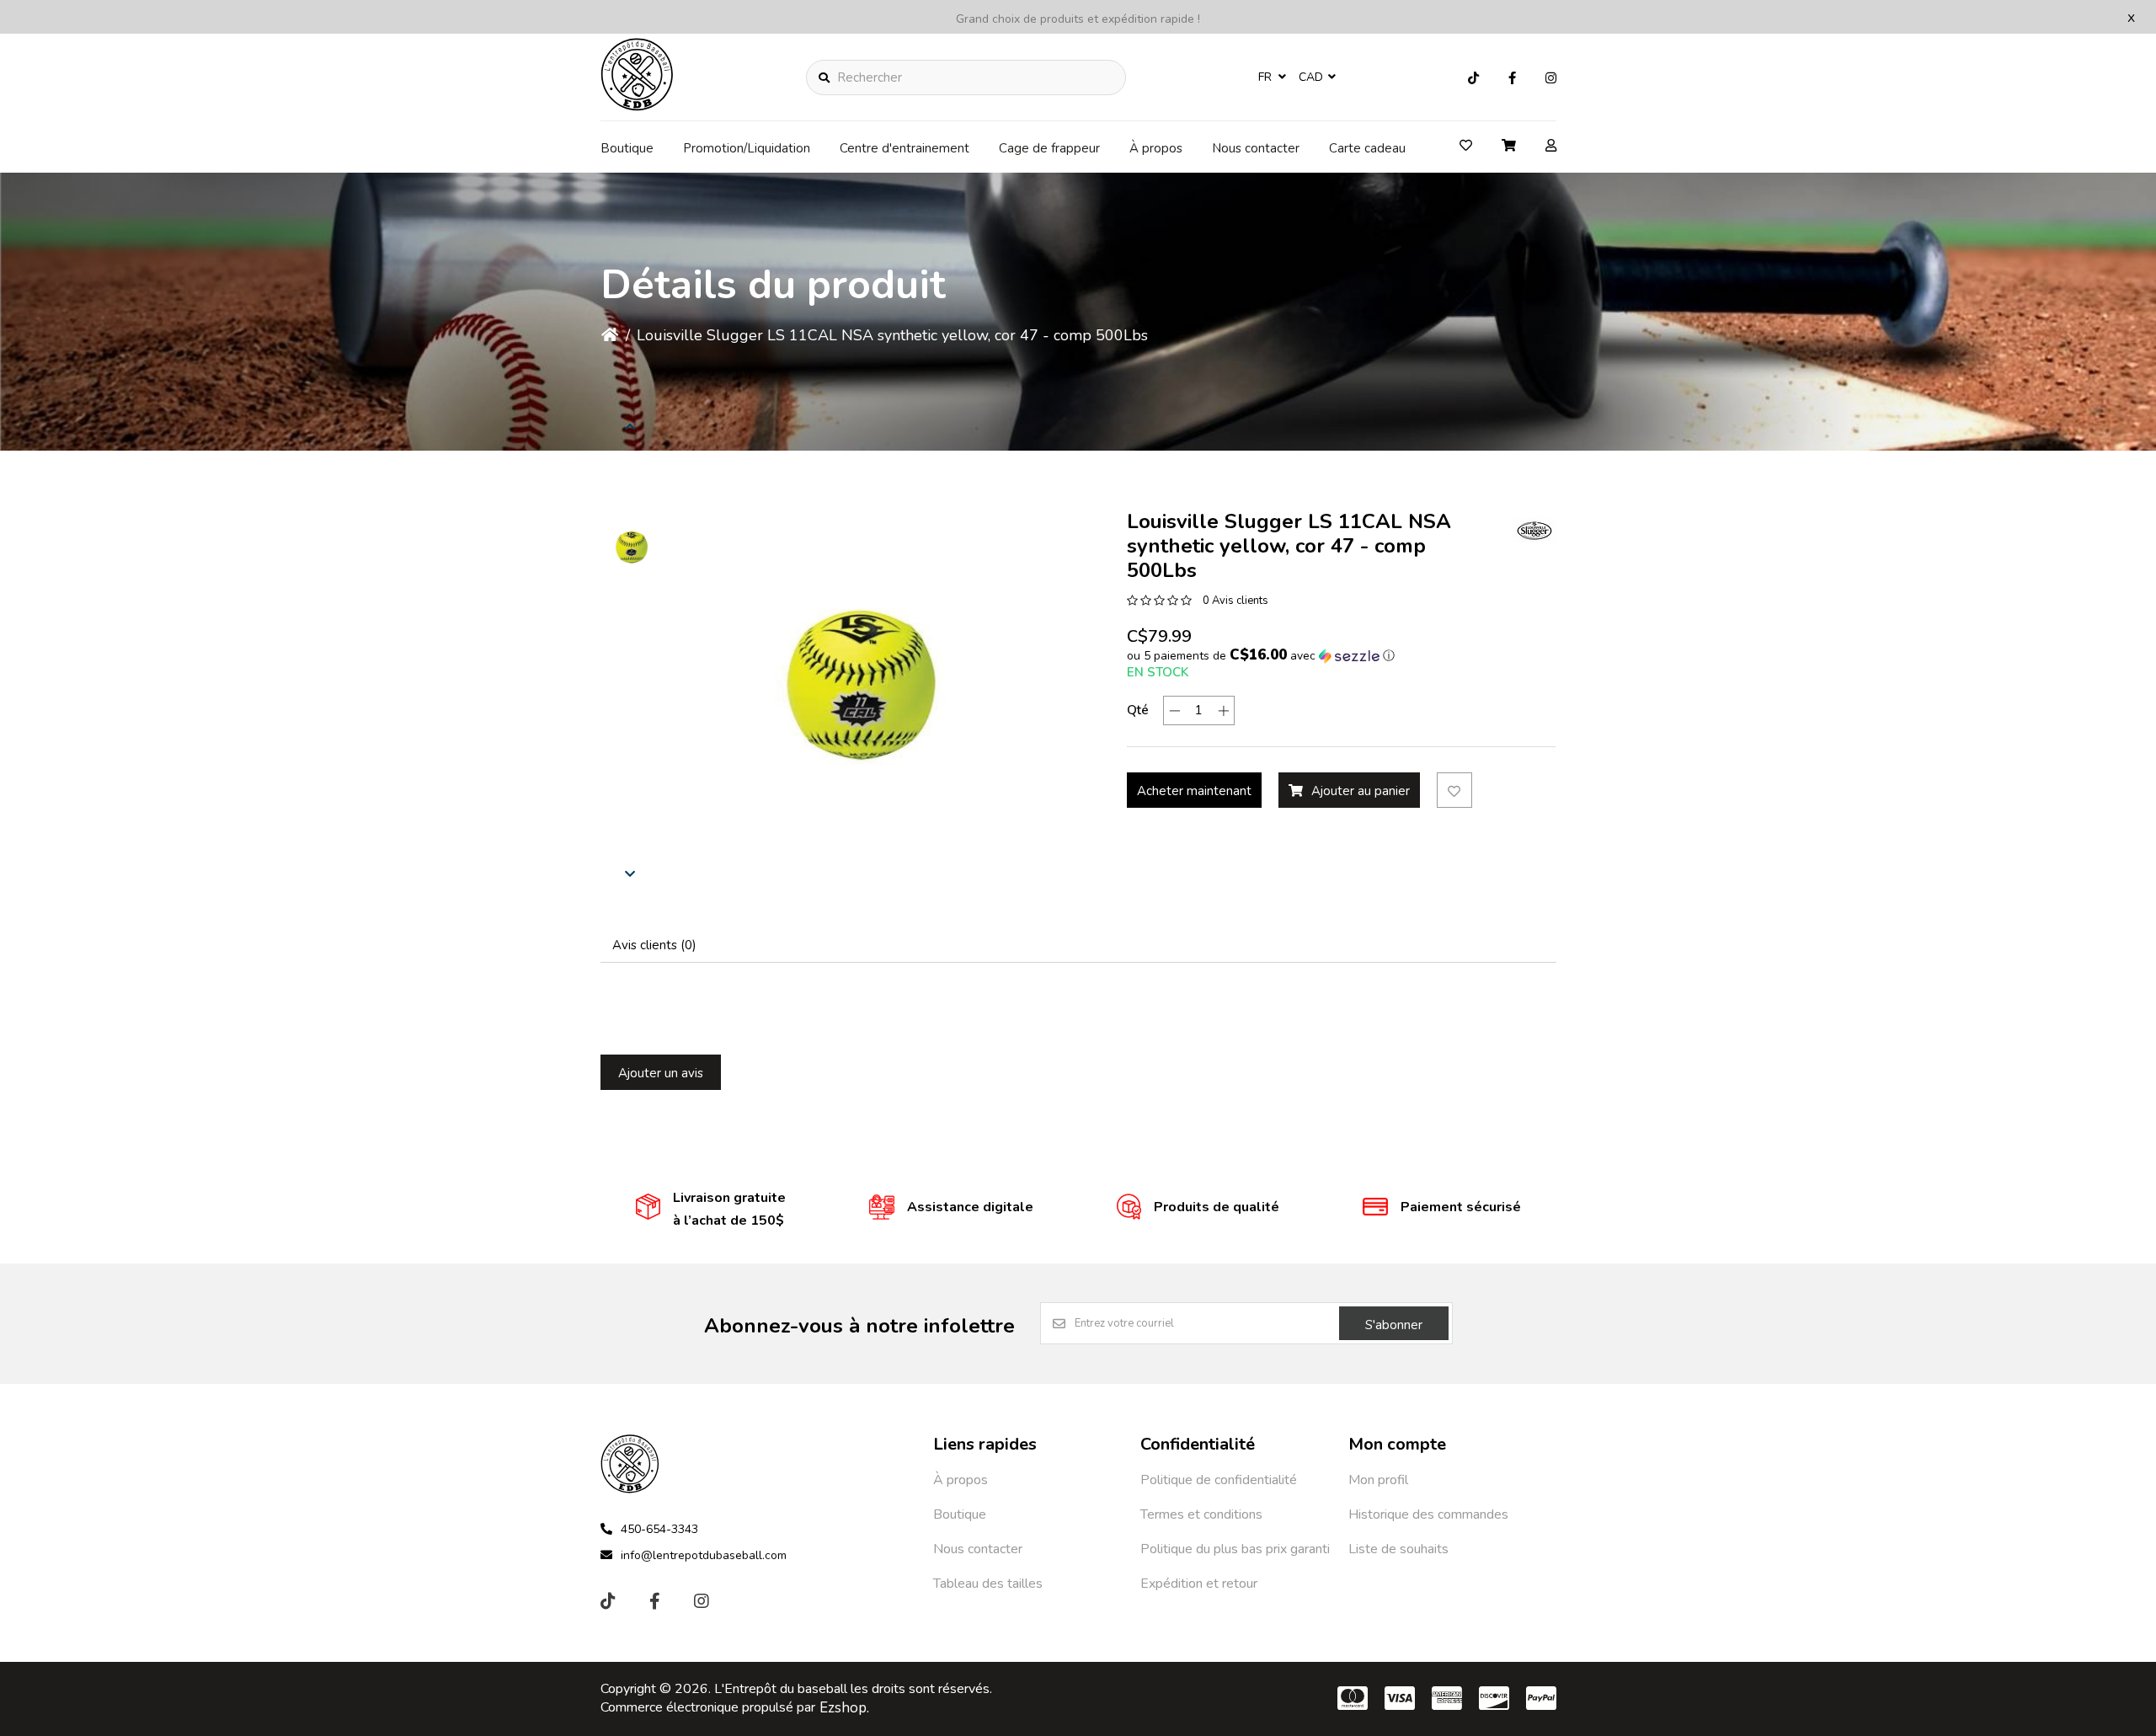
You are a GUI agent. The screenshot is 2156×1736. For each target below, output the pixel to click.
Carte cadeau (1367, 148)
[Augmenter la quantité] (1223, 710)
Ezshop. (844, 1708)
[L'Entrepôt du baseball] (638, 106)
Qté (1138, 710)
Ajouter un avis (661, 1073)
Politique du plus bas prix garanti (1235, 1549)
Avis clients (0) (654, 945)
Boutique (627, 148)
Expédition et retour (1199, 1584)
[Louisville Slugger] (1534, 531)
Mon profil (1378, 1480)
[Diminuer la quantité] (1174, 710)
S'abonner (1394, 1325)
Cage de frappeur (1049, 148)
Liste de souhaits (1398, 1549)
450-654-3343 (659, 1529)
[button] (630, 548)
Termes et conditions (1201, 1514)
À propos (1156, 148)
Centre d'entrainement (905, 148)
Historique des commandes (1428, 1514)
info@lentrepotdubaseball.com (704, 1555)
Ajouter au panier (1361, 791)
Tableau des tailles (988, 1584)
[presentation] (630, 426)
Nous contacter (1256, 148)
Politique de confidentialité (1219, 1480)
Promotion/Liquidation (747, 148)
